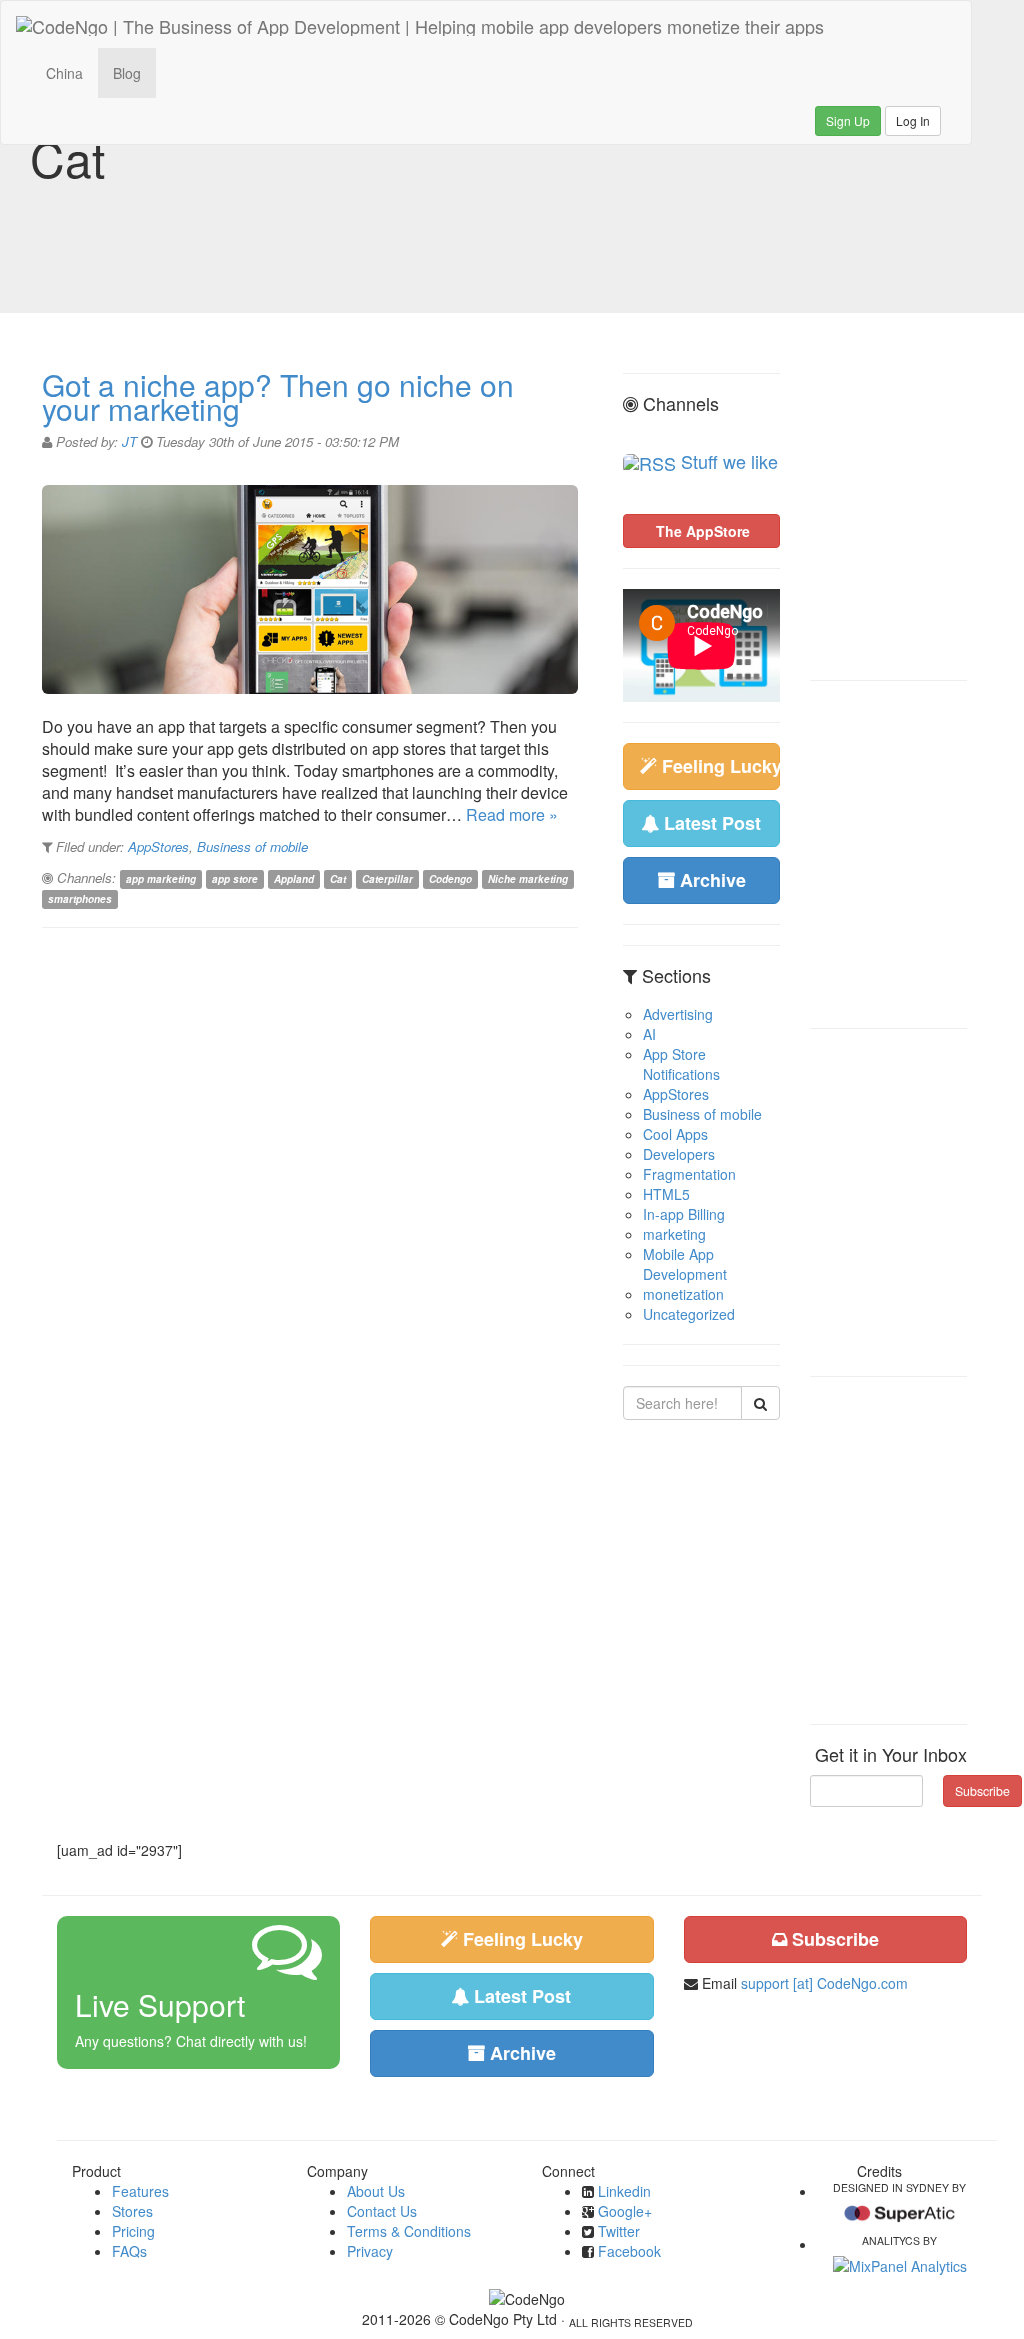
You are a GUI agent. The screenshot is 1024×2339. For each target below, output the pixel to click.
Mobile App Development (685, 1264)
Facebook (629, 2251)
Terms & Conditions (409, 2231)
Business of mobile (252, 846)
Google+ (625, 2211)
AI (649, 1034)
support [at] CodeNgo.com (824, 1983)
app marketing (161, 879)
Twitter (619, 2231)
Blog (127, 73)
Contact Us (382, 2211)
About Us (376, 2191)
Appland (294, 879)
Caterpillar (387, 879)
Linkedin (624, 2191)
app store (235, 879)
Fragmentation (689, 1174)
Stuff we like (729, 461)
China (64, 73)
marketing (674, 1234)
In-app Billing (684, 1214)
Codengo (450, 879)
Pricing (133, 2231)
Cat (338, 879)
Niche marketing (528, 879)
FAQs (129, 2251)
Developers (679, 1154)
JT (129, 441)
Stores (132, 2211)
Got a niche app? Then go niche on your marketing (278, 396)
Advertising (678, 1014)
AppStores (158, 846)
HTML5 (666, 1194)
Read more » (512, 814)
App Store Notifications (681, 1064)
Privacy (370, 2251)
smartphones (80, 899)
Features (140, 2191)
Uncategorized (689, 1314)
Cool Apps (675, 1134)
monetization (683, 1294)
